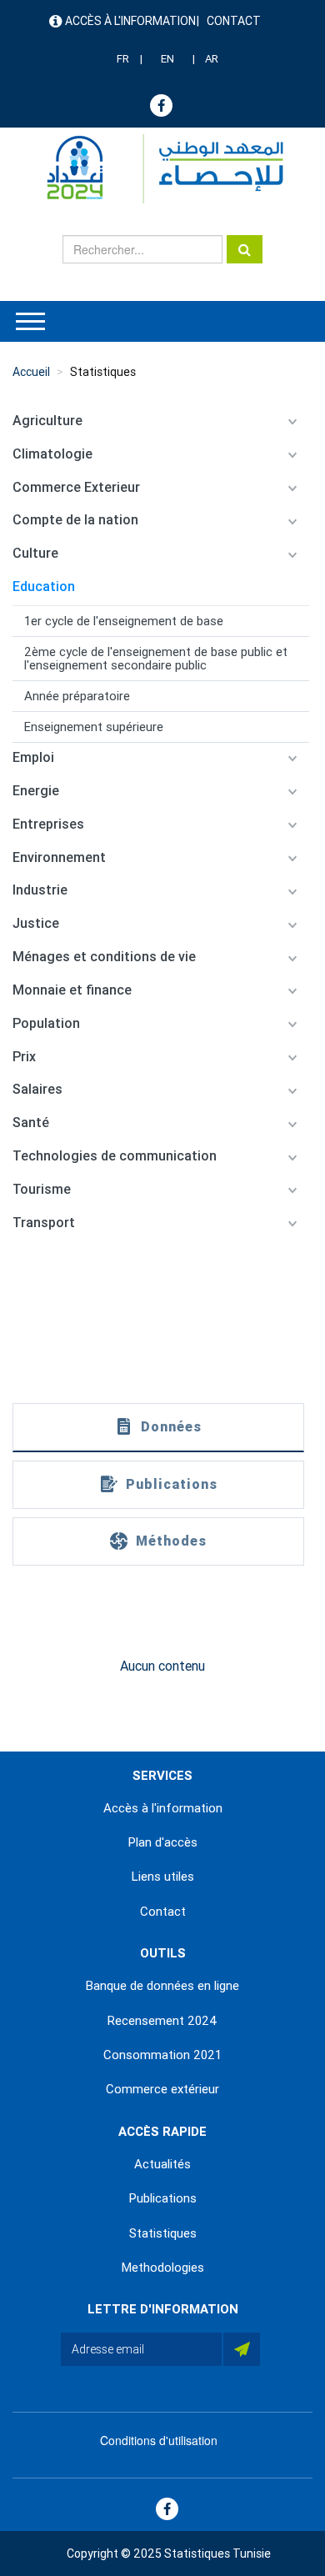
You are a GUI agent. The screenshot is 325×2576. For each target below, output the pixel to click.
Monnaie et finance (72, 990)
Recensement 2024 (162, 2021)
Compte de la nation (75, 520)
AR (212, 59)
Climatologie (52, 454)
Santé (31, 1123)
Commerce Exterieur (76, 487)
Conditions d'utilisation (159, 2440)
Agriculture (47, 421)
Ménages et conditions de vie (104, 957)
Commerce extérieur (162, 2089)
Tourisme (42, 1189)
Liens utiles (163, 1877)
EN (167, 59)
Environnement (59, 857)
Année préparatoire (77, 696)
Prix (24, 1057)
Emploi (33, 757)
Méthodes (171, 1541)
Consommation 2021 (162, 2055)
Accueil (31, 372)
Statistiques (103, 372)
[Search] (245, 249)
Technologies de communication (115, 1156)
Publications (172, 1484)
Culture (35, 553)
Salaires (37, 1089)
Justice (36, 923)
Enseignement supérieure (94, 727)
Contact (234, 21)
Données (171, 1427)
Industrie (40, 890)
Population (46, 1023)
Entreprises (48, 824)
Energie (36, 791)
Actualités (162, 2164)
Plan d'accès (163, 1842)
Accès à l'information (130, 21)
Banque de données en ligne (162, 1986)
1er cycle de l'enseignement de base (124, 621)
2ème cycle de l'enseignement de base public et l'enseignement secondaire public (156, 659)
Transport (44, 1223)
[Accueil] (157, 169)
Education (44, 586)
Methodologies (163, 2268)
